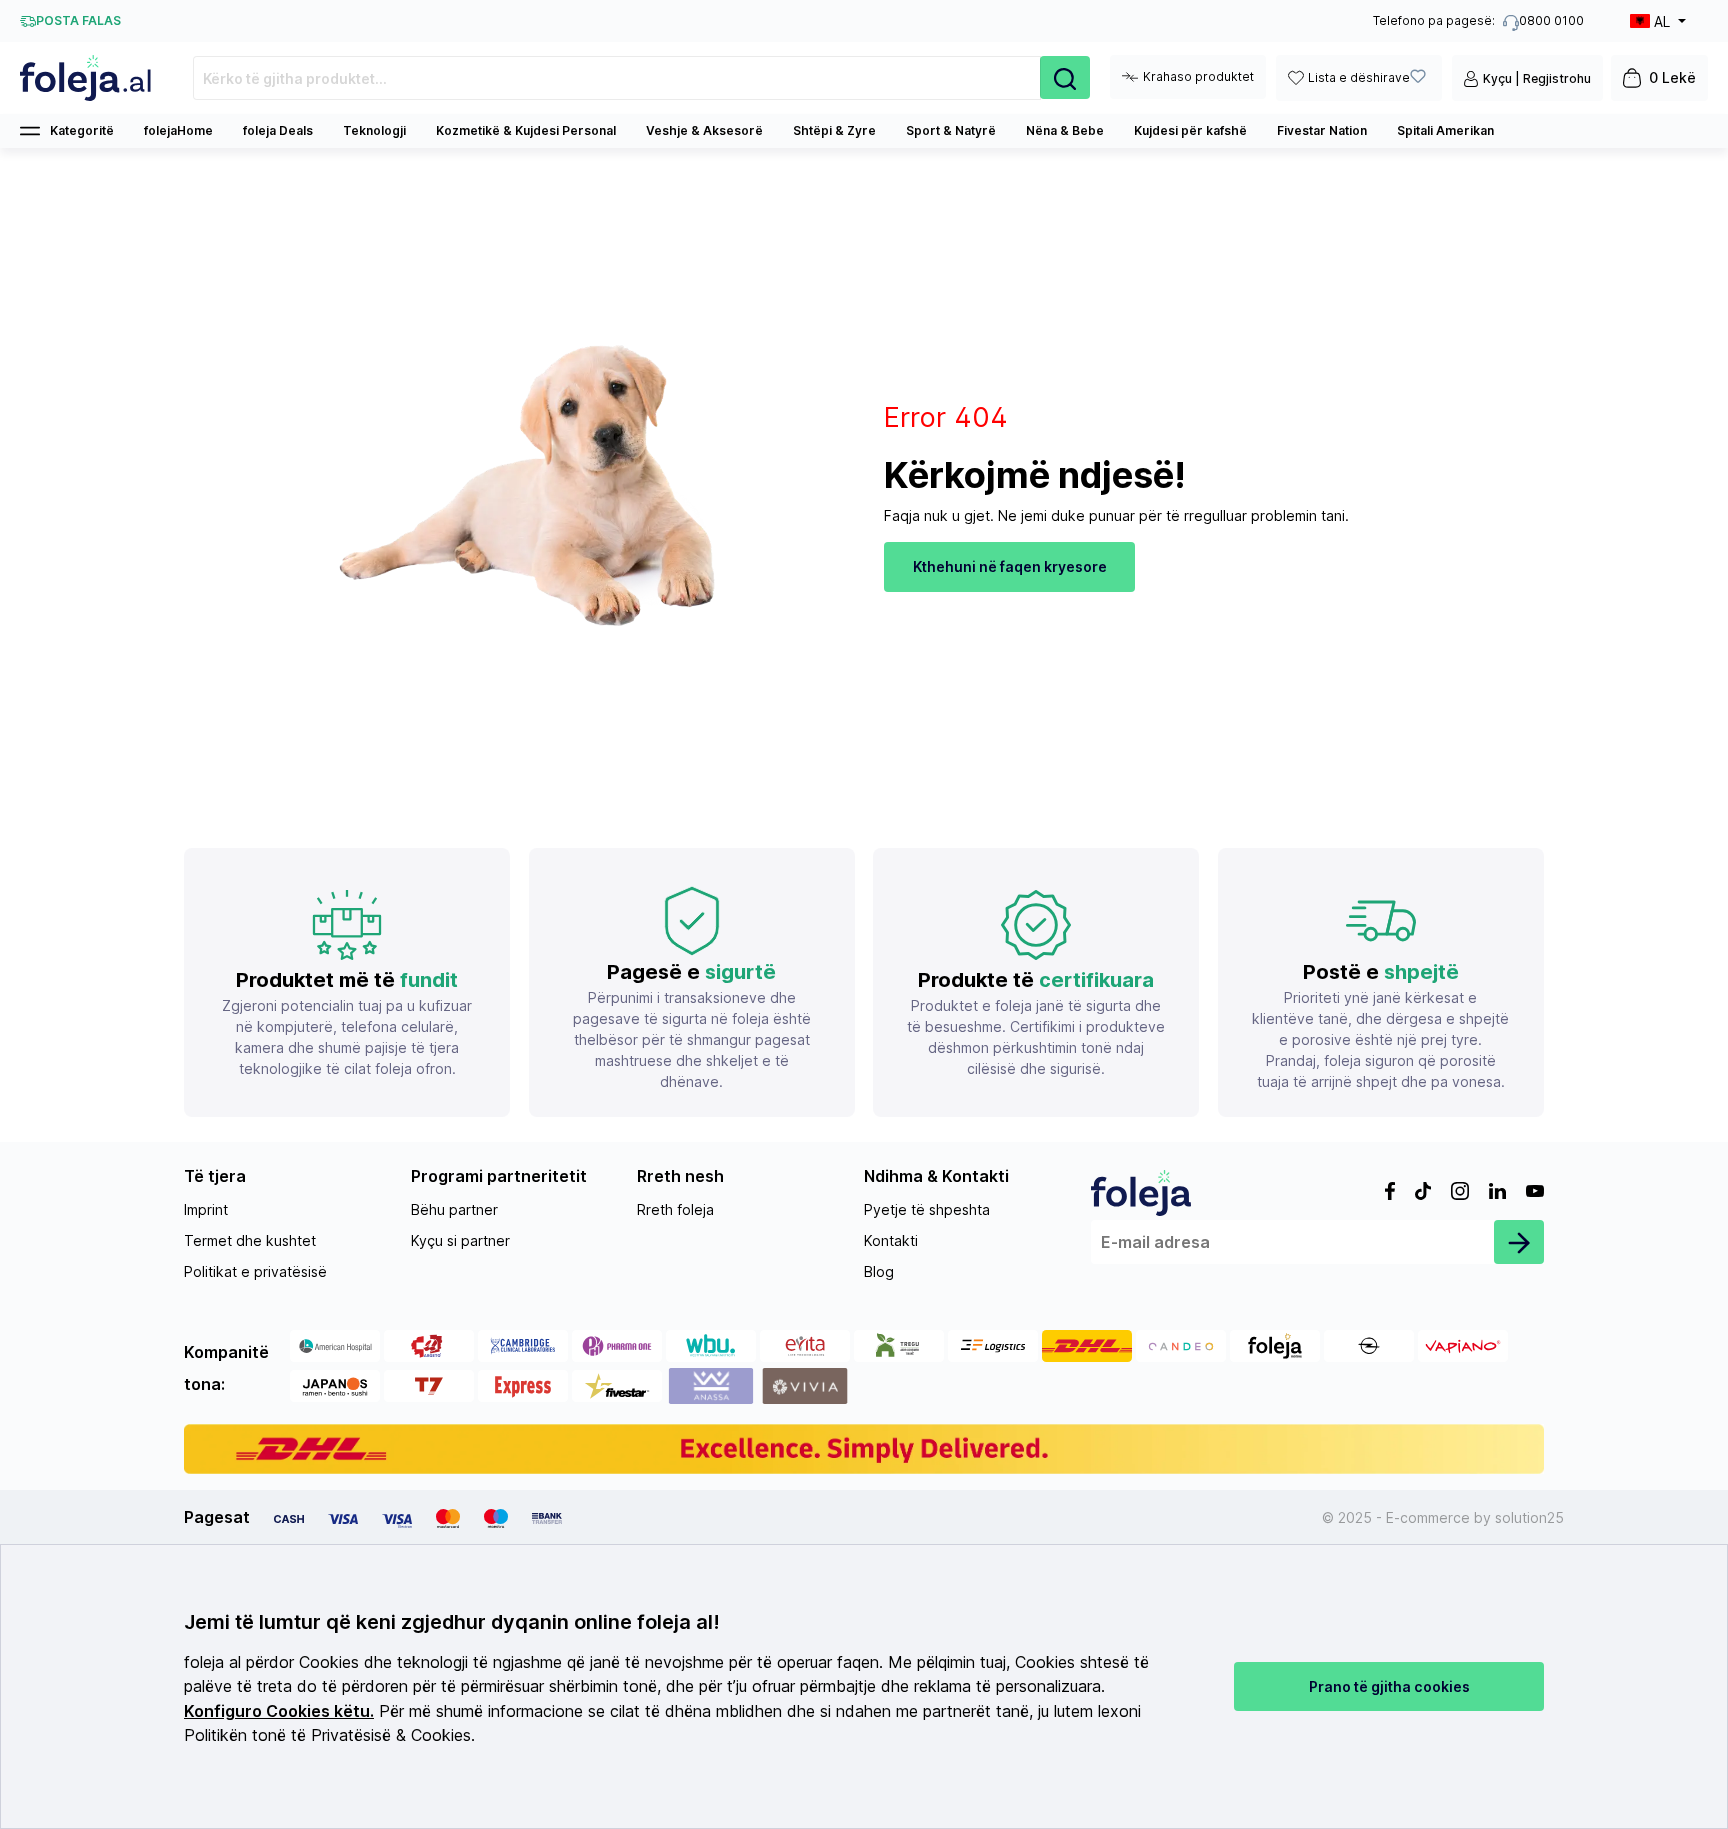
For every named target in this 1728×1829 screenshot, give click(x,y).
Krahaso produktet (1198, 76)
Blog (879, 1271)
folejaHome (178, 130)
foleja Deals (278, 130)
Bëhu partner (454, 1209)
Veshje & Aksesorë (704, 130)
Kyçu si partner (460, 1240)
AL (1662, 21)
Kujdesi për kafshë (1190, 130)
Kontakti (891, 1240)
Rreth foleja (675, 1209)
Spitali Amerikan (1445, 130)
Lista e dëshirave (1359, 77)
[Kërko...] (1065, 77)
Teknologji (374, 130)
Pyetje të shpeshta (927, 1209)
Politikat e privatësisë (255, 1271)
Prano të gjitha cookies (1389, 1686)
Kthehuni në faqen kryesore (1010, 566)
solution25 (1529, 1517)
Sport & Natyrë (951, 130)
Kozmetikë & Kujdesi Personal (526, 130)
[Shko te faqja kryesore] (86, 78)
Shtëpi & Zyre (834, 130)
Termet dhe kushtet (250, 1240)
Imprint (206, 1209)
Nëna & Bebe (1065, 130)
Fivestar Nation (1322, 130)
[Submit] (1519, 1242)
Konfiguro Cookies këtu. (279, 1711)
